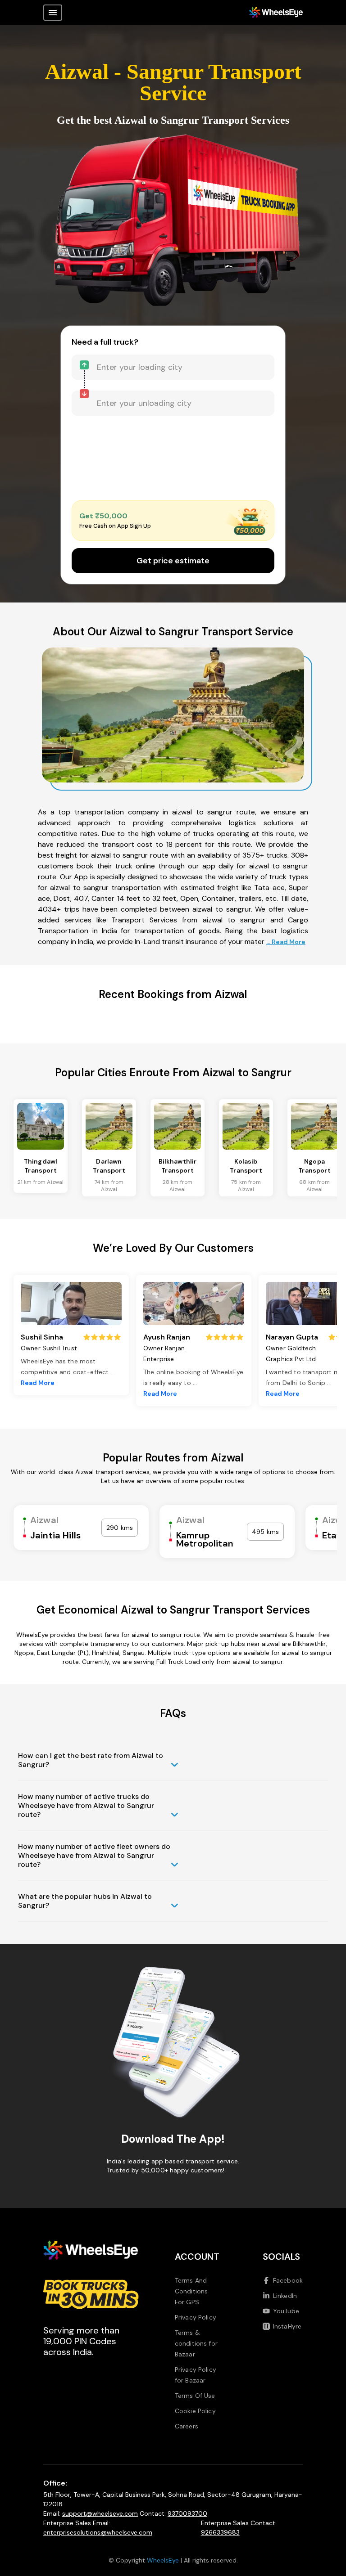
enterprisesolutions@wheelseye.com (98, 2532)
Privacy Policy (196, 2317)
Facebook (288, 2280)
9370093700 (187, 2513)
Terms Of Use (195, 2396)
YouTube (286, 2311)
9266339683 (220, 2532)
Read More (38, 1383)
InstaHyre (287, 2326)
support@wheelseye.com (100, 2513)
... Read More (286, 942)
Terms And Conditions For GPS (191, 2291)
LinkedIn (285, 2296)
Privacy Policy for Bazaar (196, 2375)
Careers (187, 2426)
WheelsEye (163, 2560)
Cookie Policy (195, 2411)
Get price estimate (173, 561)
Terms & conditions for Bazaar (196, 2343)
